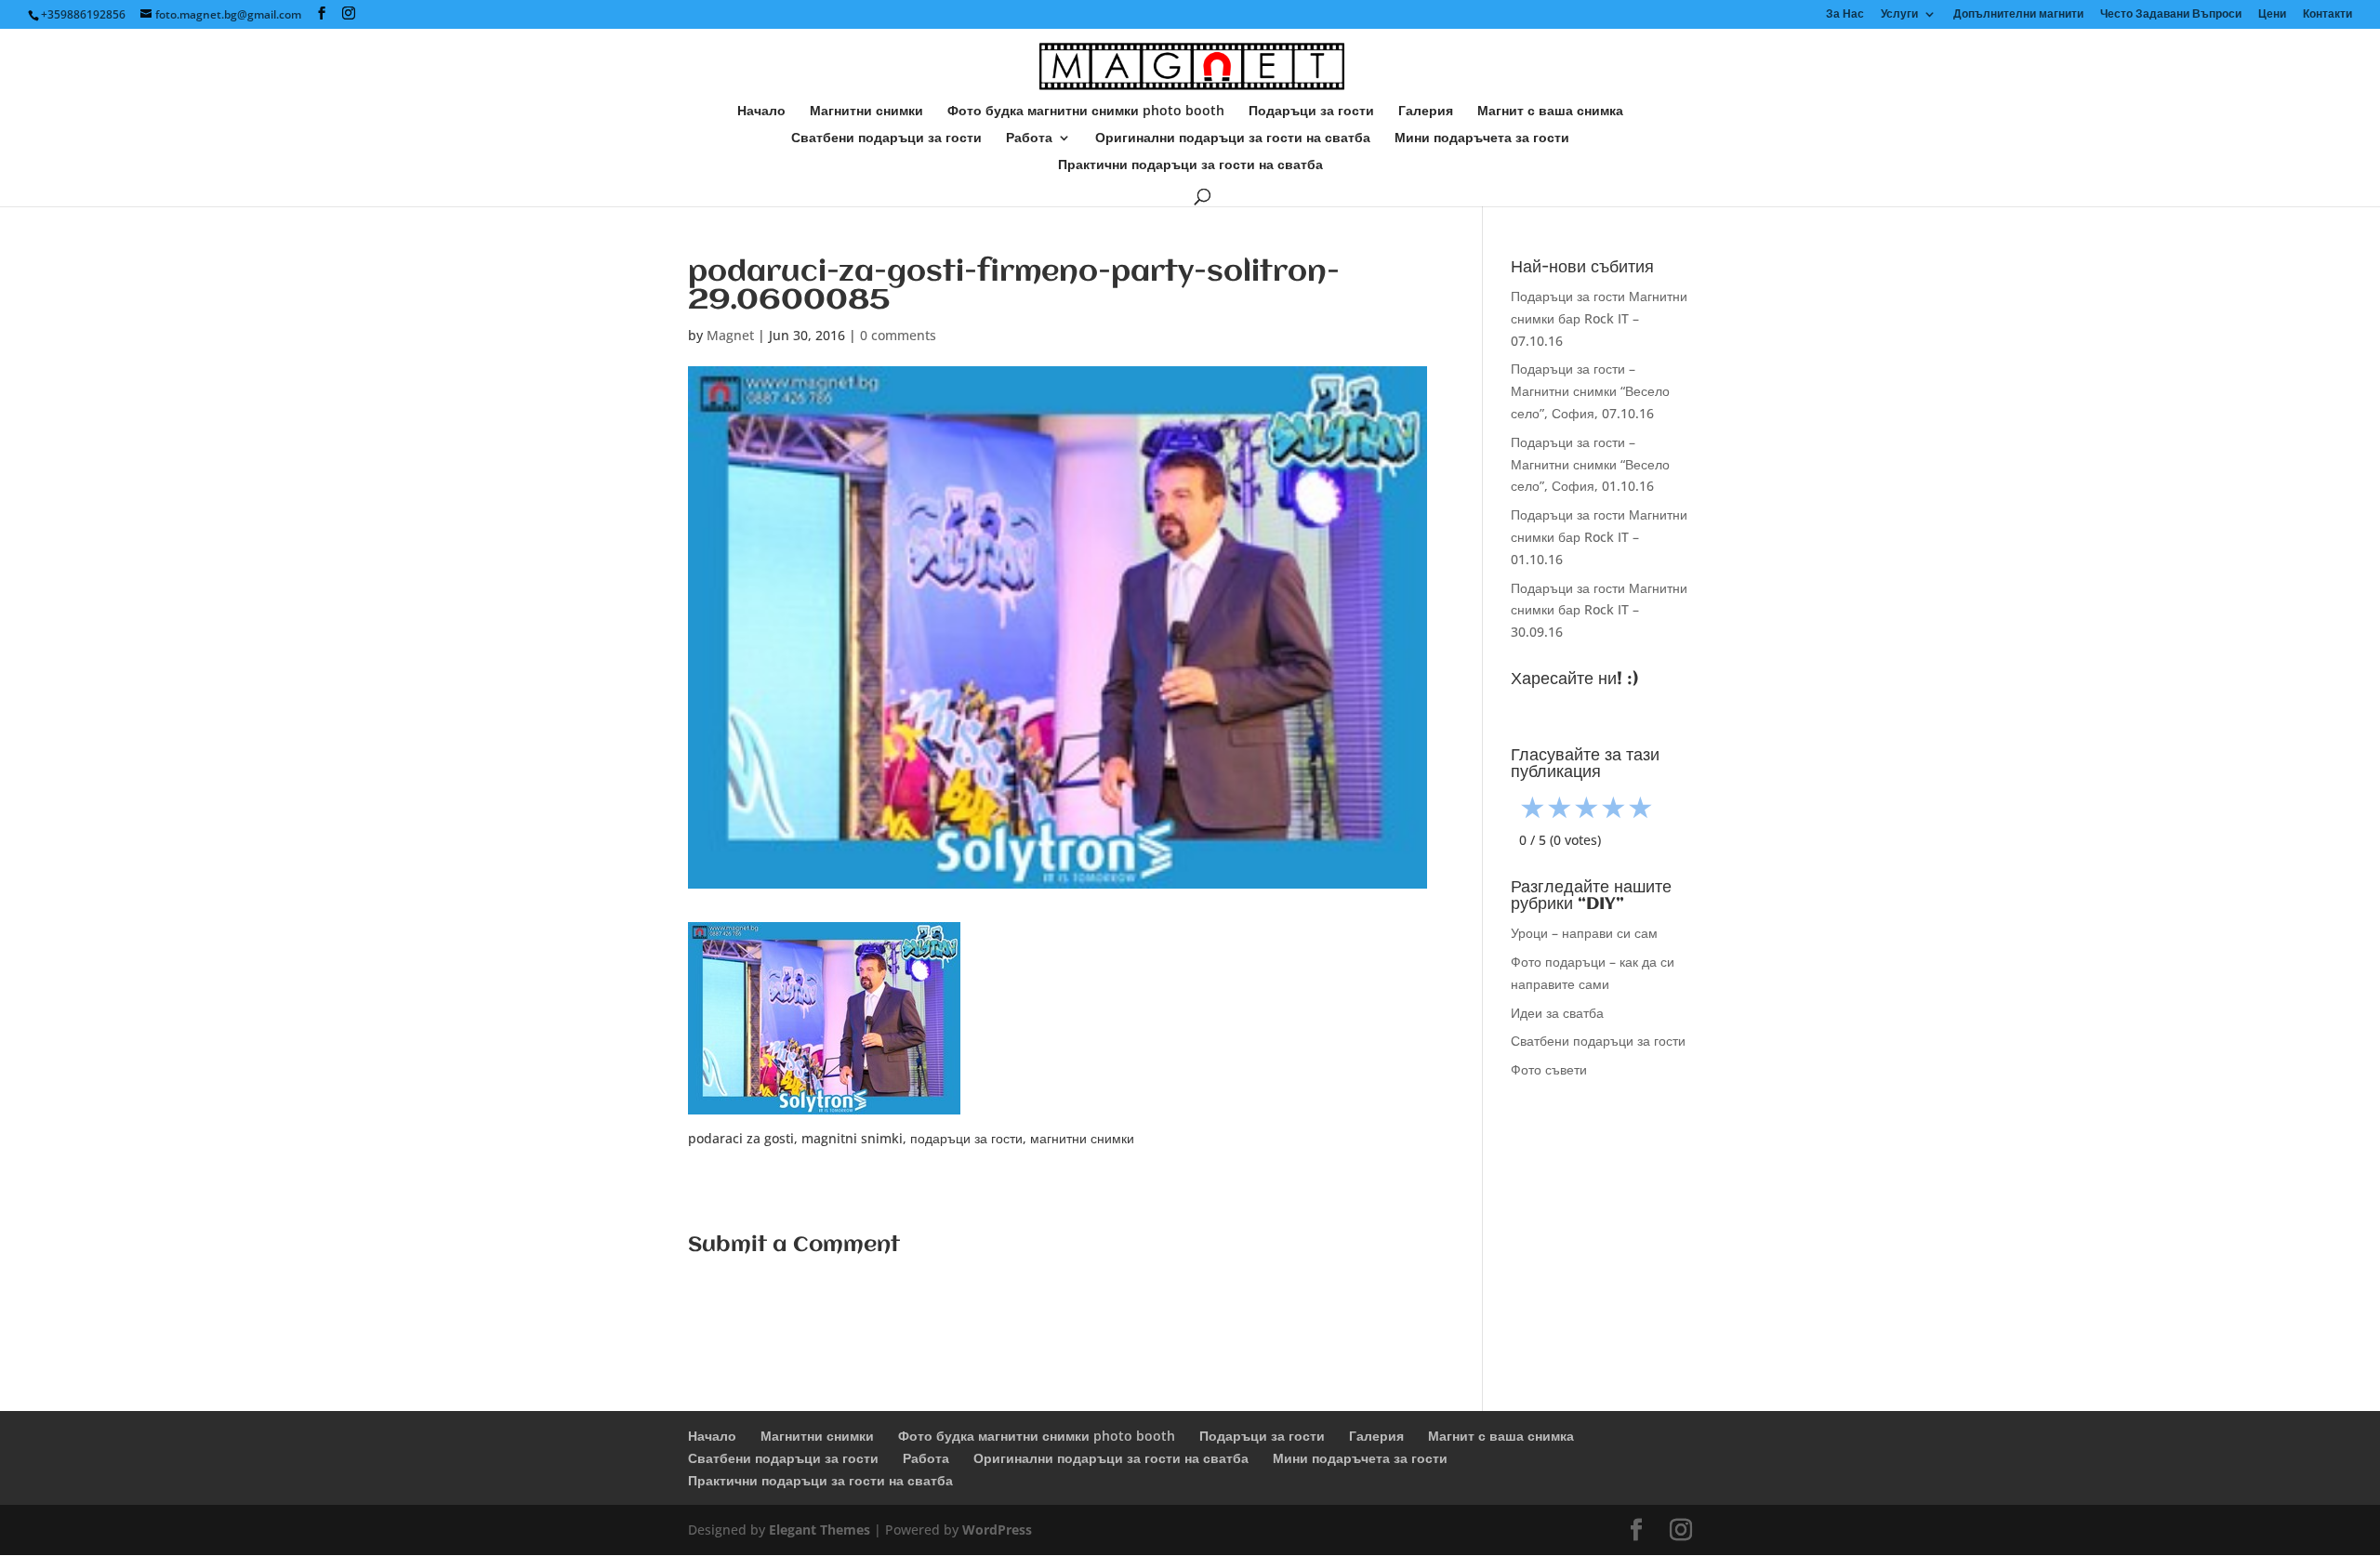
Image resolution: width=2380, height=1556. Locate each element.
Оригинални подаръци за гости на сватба (1233, 138)
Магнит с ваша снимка (1550, 112)
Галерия (1426, 112)
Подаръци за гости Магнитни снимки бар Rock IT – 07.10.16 (1599, 318)
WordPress (997, 1530)
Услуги (1899, 15)
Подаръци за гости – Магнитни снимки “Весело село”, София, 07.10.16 (1590, 391)
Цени (2272, 15)
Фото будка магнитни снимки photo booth (1086, 112)
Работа (1029, 138)
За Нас (1845, 15)
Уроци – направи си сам (1584, 933)
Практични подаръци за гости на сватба (1190, 165)
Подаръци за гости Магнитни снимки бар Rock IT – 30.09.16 (1599, 610)
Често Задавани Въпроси (2171, 15)
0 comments (898, 335)
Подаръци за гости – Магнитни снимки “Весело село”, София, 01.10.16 (1590, 464)
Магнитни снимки (866, 112)
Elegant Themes (820, 1530)
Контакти (2327, 15)
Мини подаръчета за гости (1482, 138)
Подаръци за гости (1311, 112)
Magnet (730, 335)
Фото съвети (1549, 1069)
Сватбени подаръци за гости (886, 138)
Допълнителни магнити (2018, 15)
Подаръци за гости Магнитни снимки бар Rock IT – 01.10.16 (1599, 537)
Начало (761, 112)
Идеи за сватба (1557, 1013)
